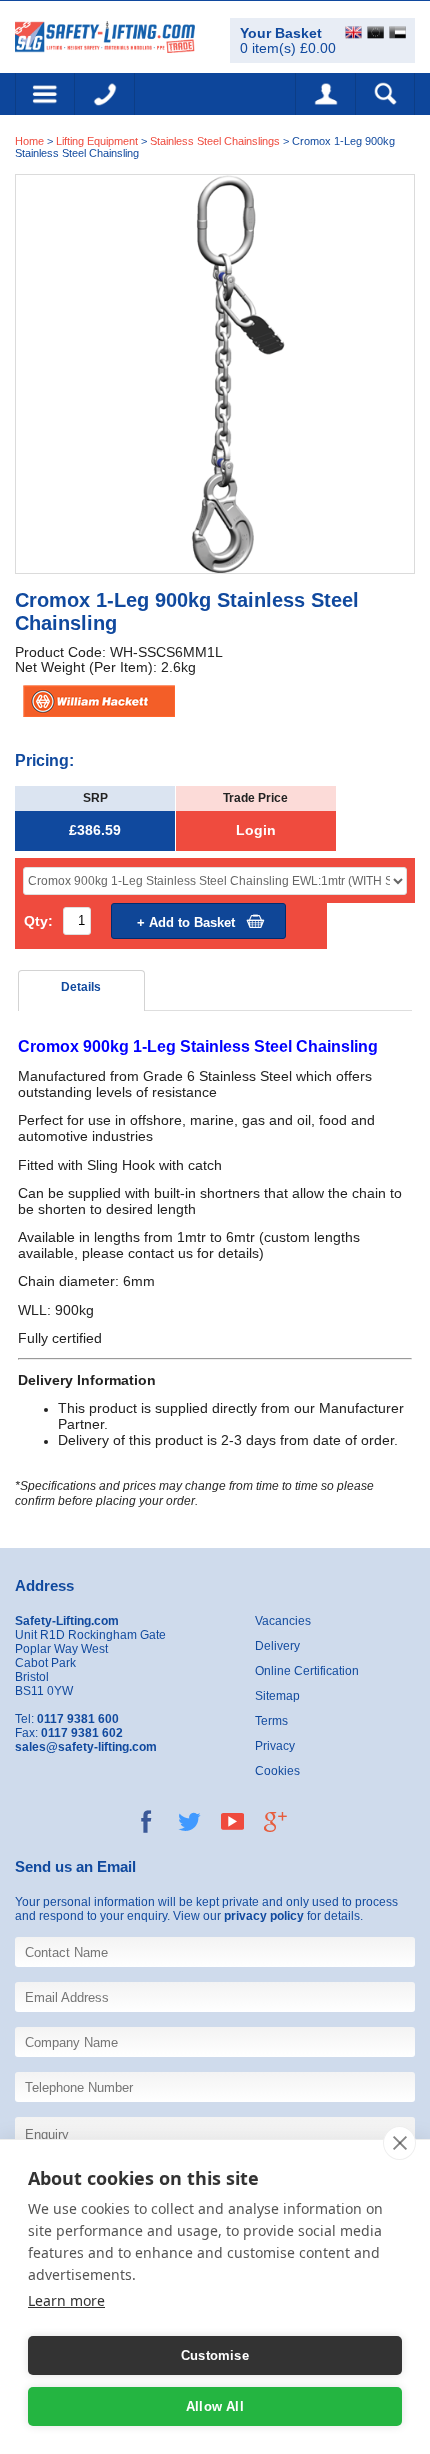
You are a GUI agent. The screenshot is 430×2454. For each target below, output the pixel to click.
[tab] (82, 990)
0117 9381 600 (105, 94)
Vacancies (283, 1621)
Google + (275, 1821)
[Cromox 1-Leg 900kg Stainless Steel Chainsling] (215, 372)
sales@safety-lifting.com (86, 1747)
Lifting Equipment (97, 141)
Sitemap (277, 1696)
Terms (271, 1721)
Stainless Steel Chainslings (215, 141)
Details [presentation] (81, 987)
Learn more (66, 2300)
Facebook (146, 1821)
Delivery (277, 1646)
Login (256, 830)
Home (29, 141)
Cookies (277, 1771)
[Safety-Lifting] (105, 35)
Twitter (189, 1821)
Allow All (215, 2406)
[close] (399, 2143)
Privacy (275, 1746)
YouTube (232, 1821)
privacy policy (264, 1916)
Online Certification (307, 1671)
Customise (215, 2355)
